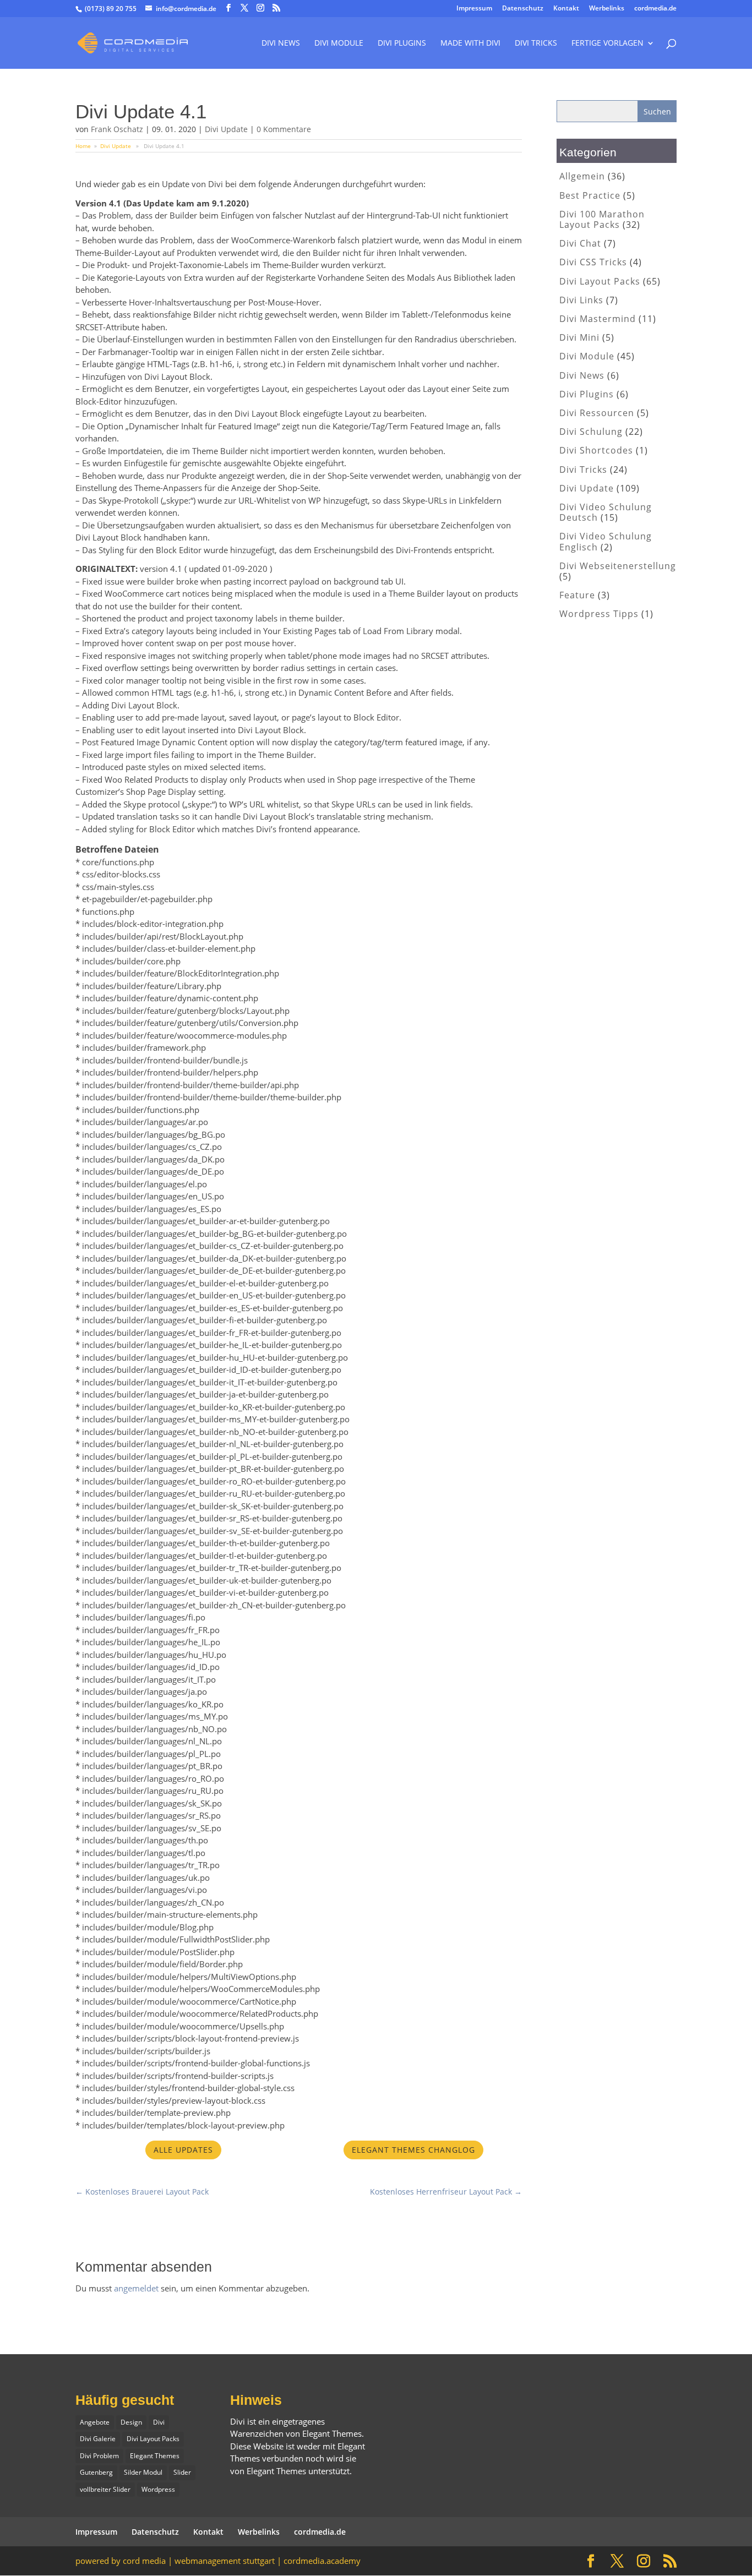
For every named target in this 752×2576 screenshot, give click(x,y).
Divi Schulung (591, 432)
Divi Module (339, 43)
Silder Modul (143, 2472)
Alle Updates (183, 2150)
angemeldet (136, 2288)
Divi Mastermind (598, 319)
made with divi (470, 43)
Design (131, 2422)
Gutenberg (96, 2472)
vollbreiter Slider (105, 2489)
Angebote (95, 2422)
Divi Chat (580, 243)
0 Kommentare (284, 129)
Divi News (281, 43)
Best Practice (590, 195)
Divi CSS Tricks (593, 262)
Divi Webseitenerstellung (618, 566)
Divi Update (226, 129)
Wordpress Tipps (599, 614)
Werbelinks (607, 9)
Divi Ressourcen (597, 413)
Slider (182, 2472)
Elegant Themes (155, 2456)
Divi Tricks (583, 470)
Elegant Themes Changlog (413, 2150)
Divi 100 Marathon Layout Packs (602, 219)
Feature (577, 595)
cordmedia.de (655, 9)
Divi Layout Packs (600, 281)
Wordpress (158, 2489)
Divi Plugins (402, 43)
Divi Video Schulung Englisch (606, 541)
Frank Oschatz (117, 129)
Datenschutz (523, 9)
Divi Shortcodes (596, 450)
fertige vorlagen (607, 43)
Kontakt (566, 9)
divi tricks (536, 43)
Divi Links (581, 300)
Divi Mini (579, 337)
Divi (159, 2422)
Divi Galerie (98, 2439)
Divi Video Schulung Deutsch (606, 512)
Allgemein (582, 176)
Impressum (474, 9)
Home (83, 146)
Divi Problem (99, 2456)
